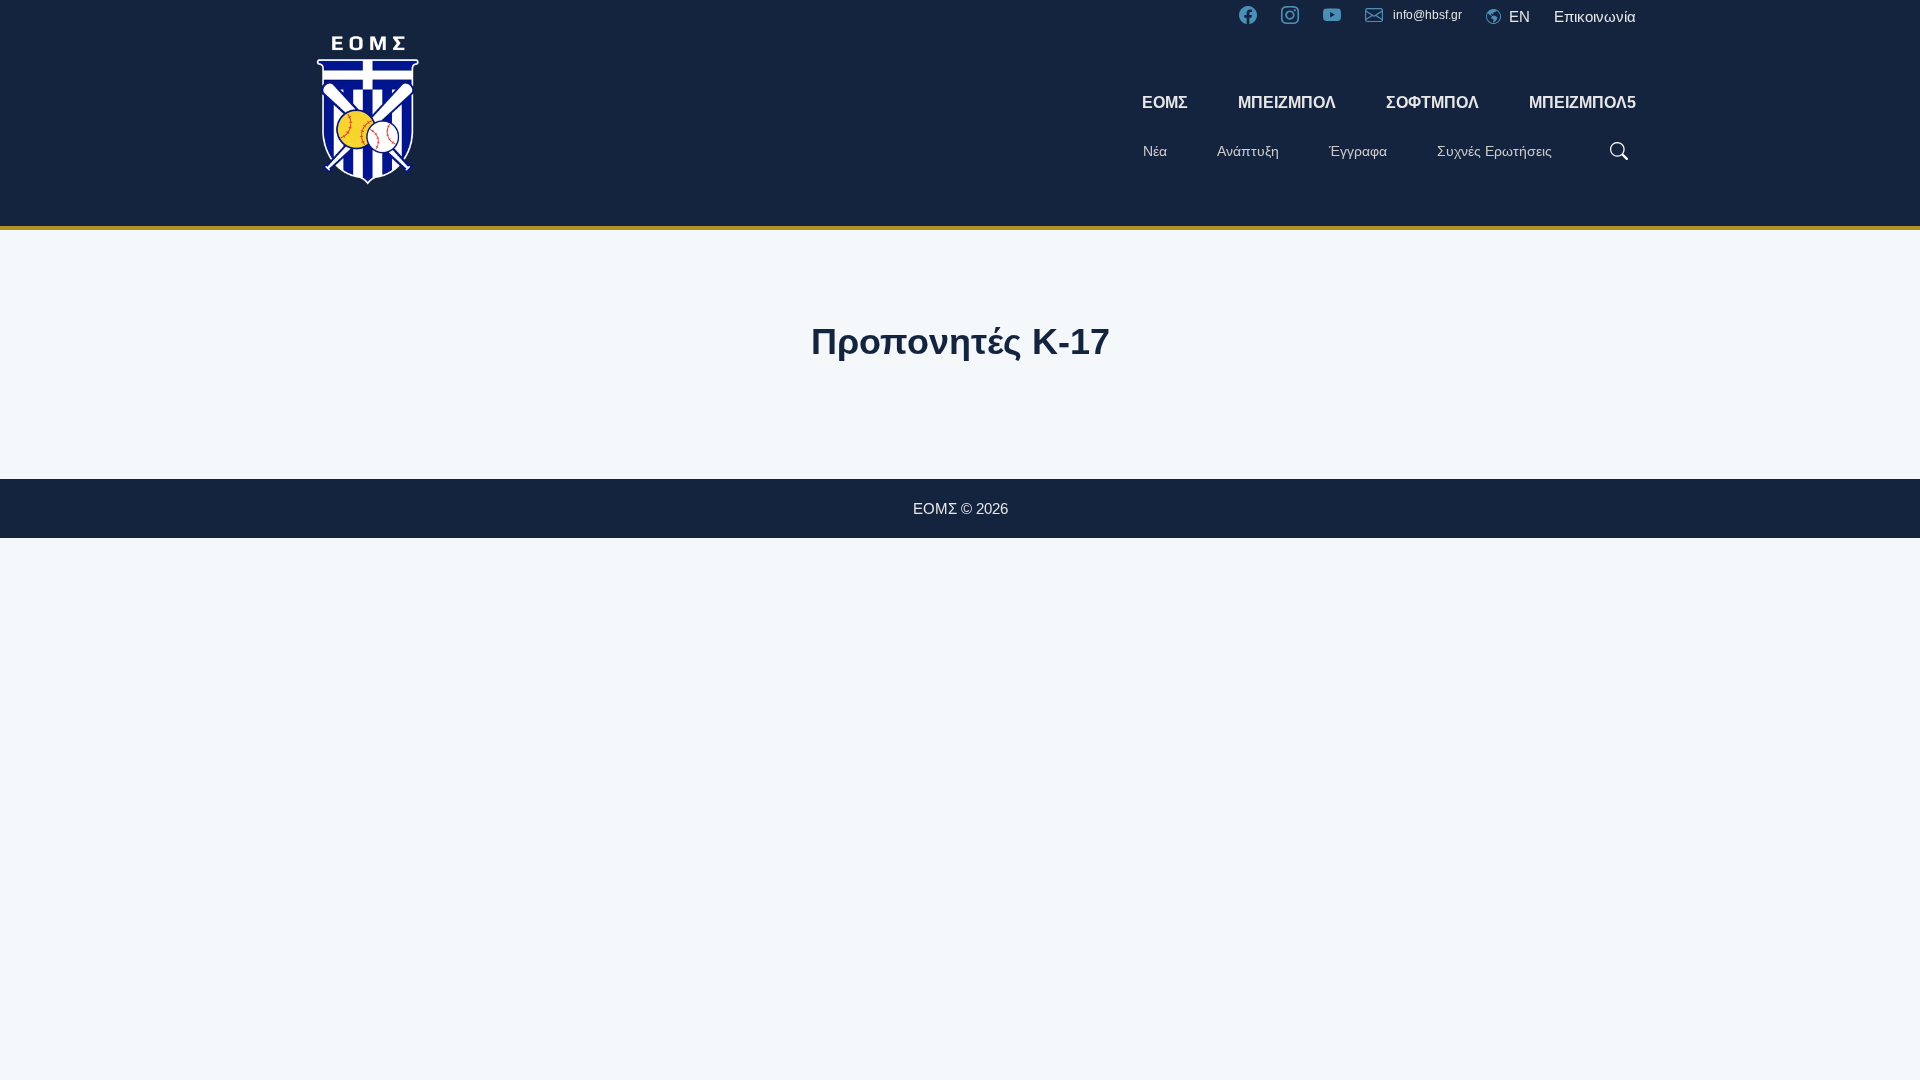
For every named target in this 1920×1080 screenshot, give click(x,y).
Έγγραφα (1358, 151)
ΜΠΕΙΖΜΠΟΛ (1287, 102)
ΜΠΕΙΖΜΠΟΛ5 (1582, 102)
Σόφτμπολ (1432, 102)
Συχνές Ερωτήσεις (1494, 151)
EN (1517, 16)
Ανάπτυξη (1248, 151)
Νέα (1155, 151)
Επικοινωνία (1595, 16)
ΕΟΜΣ (1165, 102)
